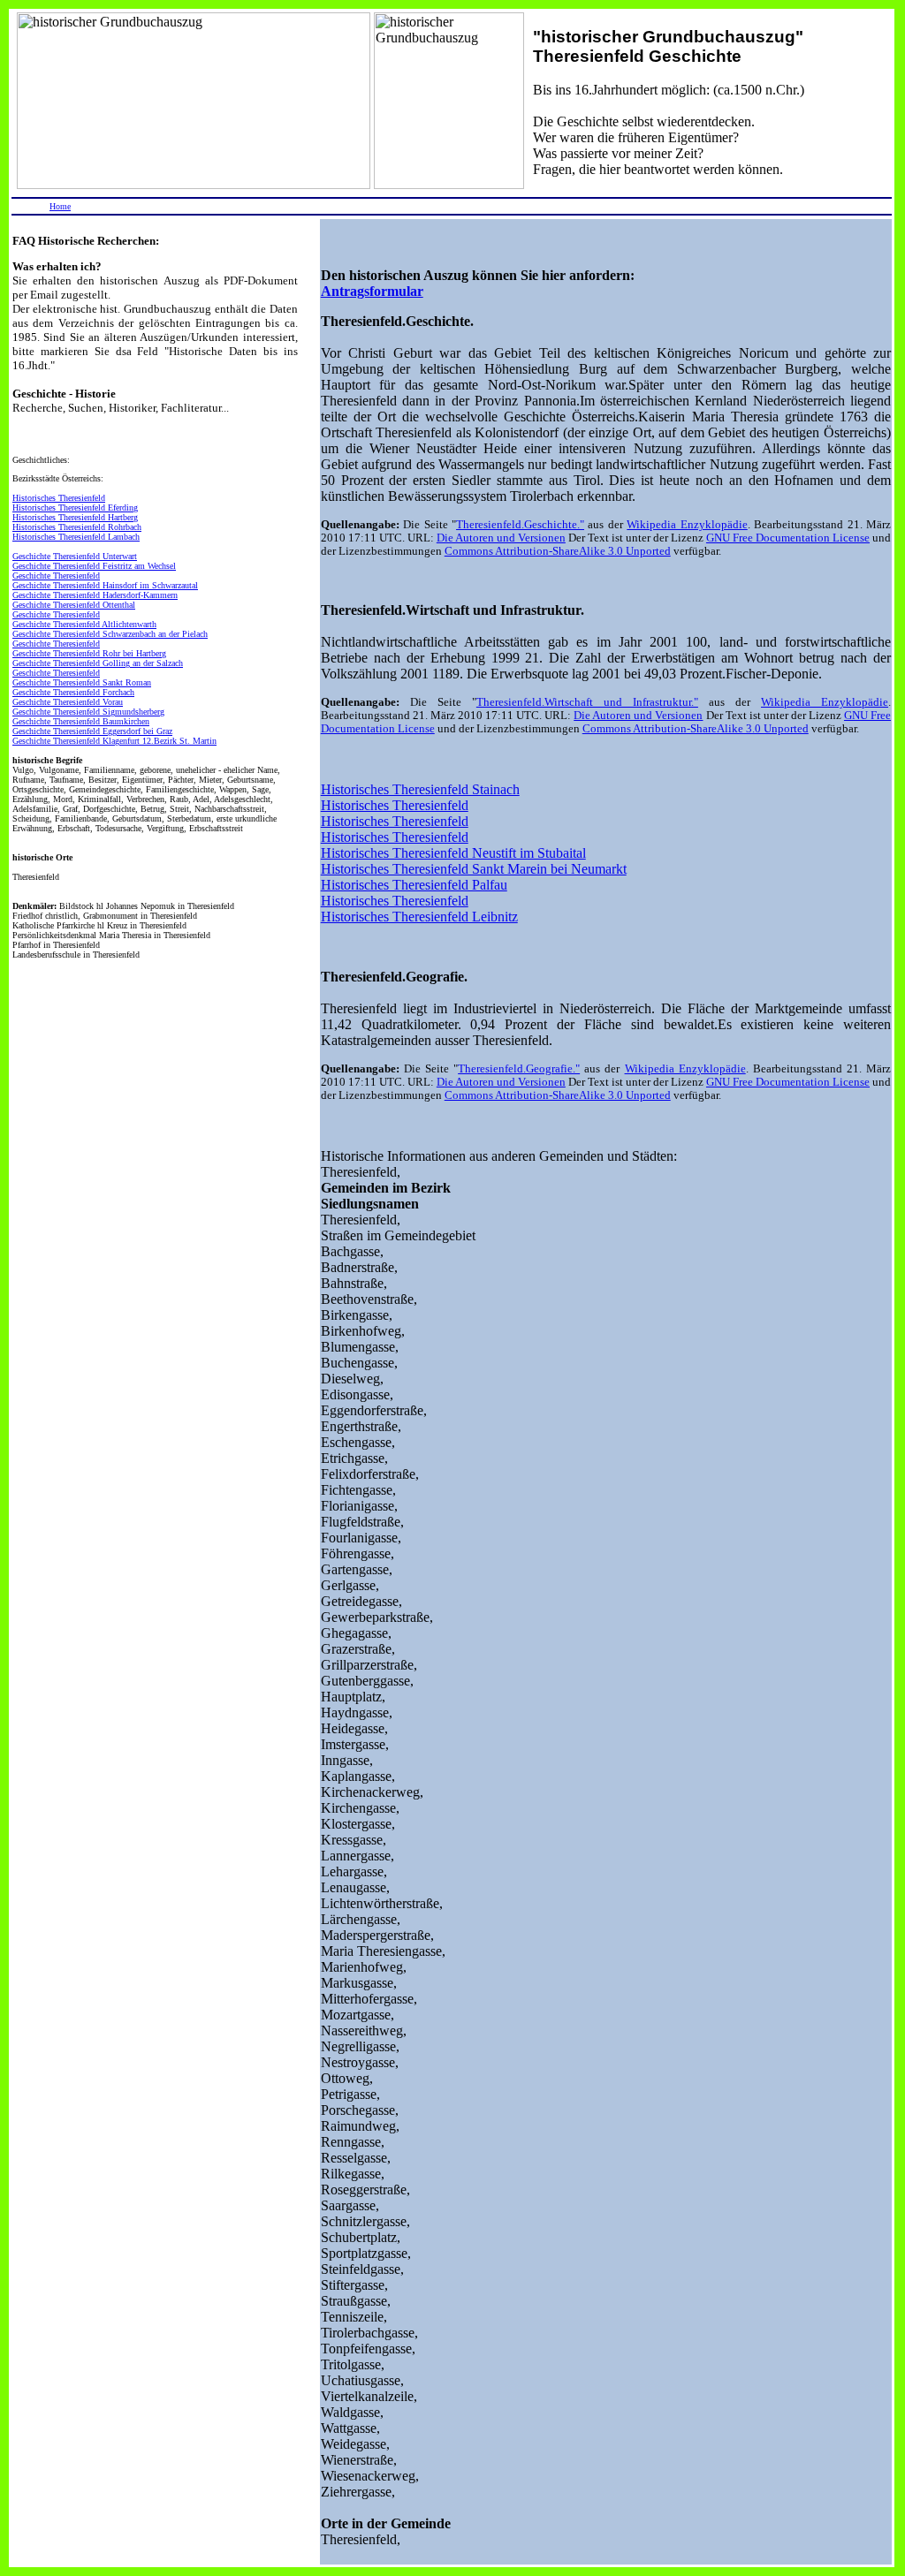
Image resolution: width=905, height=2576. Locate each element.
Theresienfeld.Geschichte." (520, 525)
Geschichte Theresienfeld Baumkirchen (81, 721)
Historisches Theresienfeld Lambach (76, 537)
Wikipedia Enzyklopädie (687, 525)
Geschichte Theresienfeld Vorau (68, 702)
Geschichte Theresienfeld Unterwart (75, 556)
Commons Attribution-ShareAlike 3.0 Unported (558, 551)
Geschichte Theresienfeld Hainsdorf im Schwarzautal (105, 585)
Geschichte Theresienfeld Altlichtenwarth (84, 624)
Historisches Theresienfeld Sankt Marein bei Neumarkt (474, 869)
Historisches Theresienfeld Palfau (414, 885)
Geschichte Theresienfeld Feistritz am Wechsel (94, 566)
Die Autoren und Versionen (501, 538)
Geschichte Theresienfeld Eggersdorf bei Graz (92, 731)
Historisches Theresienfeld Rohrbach (77, 527)
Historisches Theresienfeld (59, 498)
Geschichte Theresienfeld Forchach (73, 692)
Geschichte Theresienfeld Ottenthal (74, 605)
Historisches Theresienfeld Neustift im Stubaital (453, 853)
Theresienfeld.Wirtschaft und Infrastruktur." (587, 702)
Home (60, 206)
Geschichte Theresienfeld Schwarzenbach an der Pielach (110, 634)
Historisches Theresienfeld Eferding (75, 508)
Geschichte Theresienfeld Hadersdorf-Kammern (95, 595)
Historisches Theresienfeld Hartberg (75, 517)
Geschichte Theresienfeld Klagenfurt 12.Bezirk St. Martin (114, 741)
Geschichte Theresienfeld (56, 576)
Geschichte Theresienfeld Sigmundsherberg (88, 712)
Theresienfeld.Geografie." (519, 1069)
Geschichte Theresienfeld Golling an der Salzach (98, 663)
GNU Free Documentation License (788, 538)
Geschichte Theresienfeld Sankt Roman (82, 682)
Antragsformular (372, 291)
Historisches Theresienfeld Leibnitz (419, 917)
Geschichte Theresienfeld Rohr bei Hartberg (89, 653)
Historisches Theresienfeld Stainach (420, 789)
